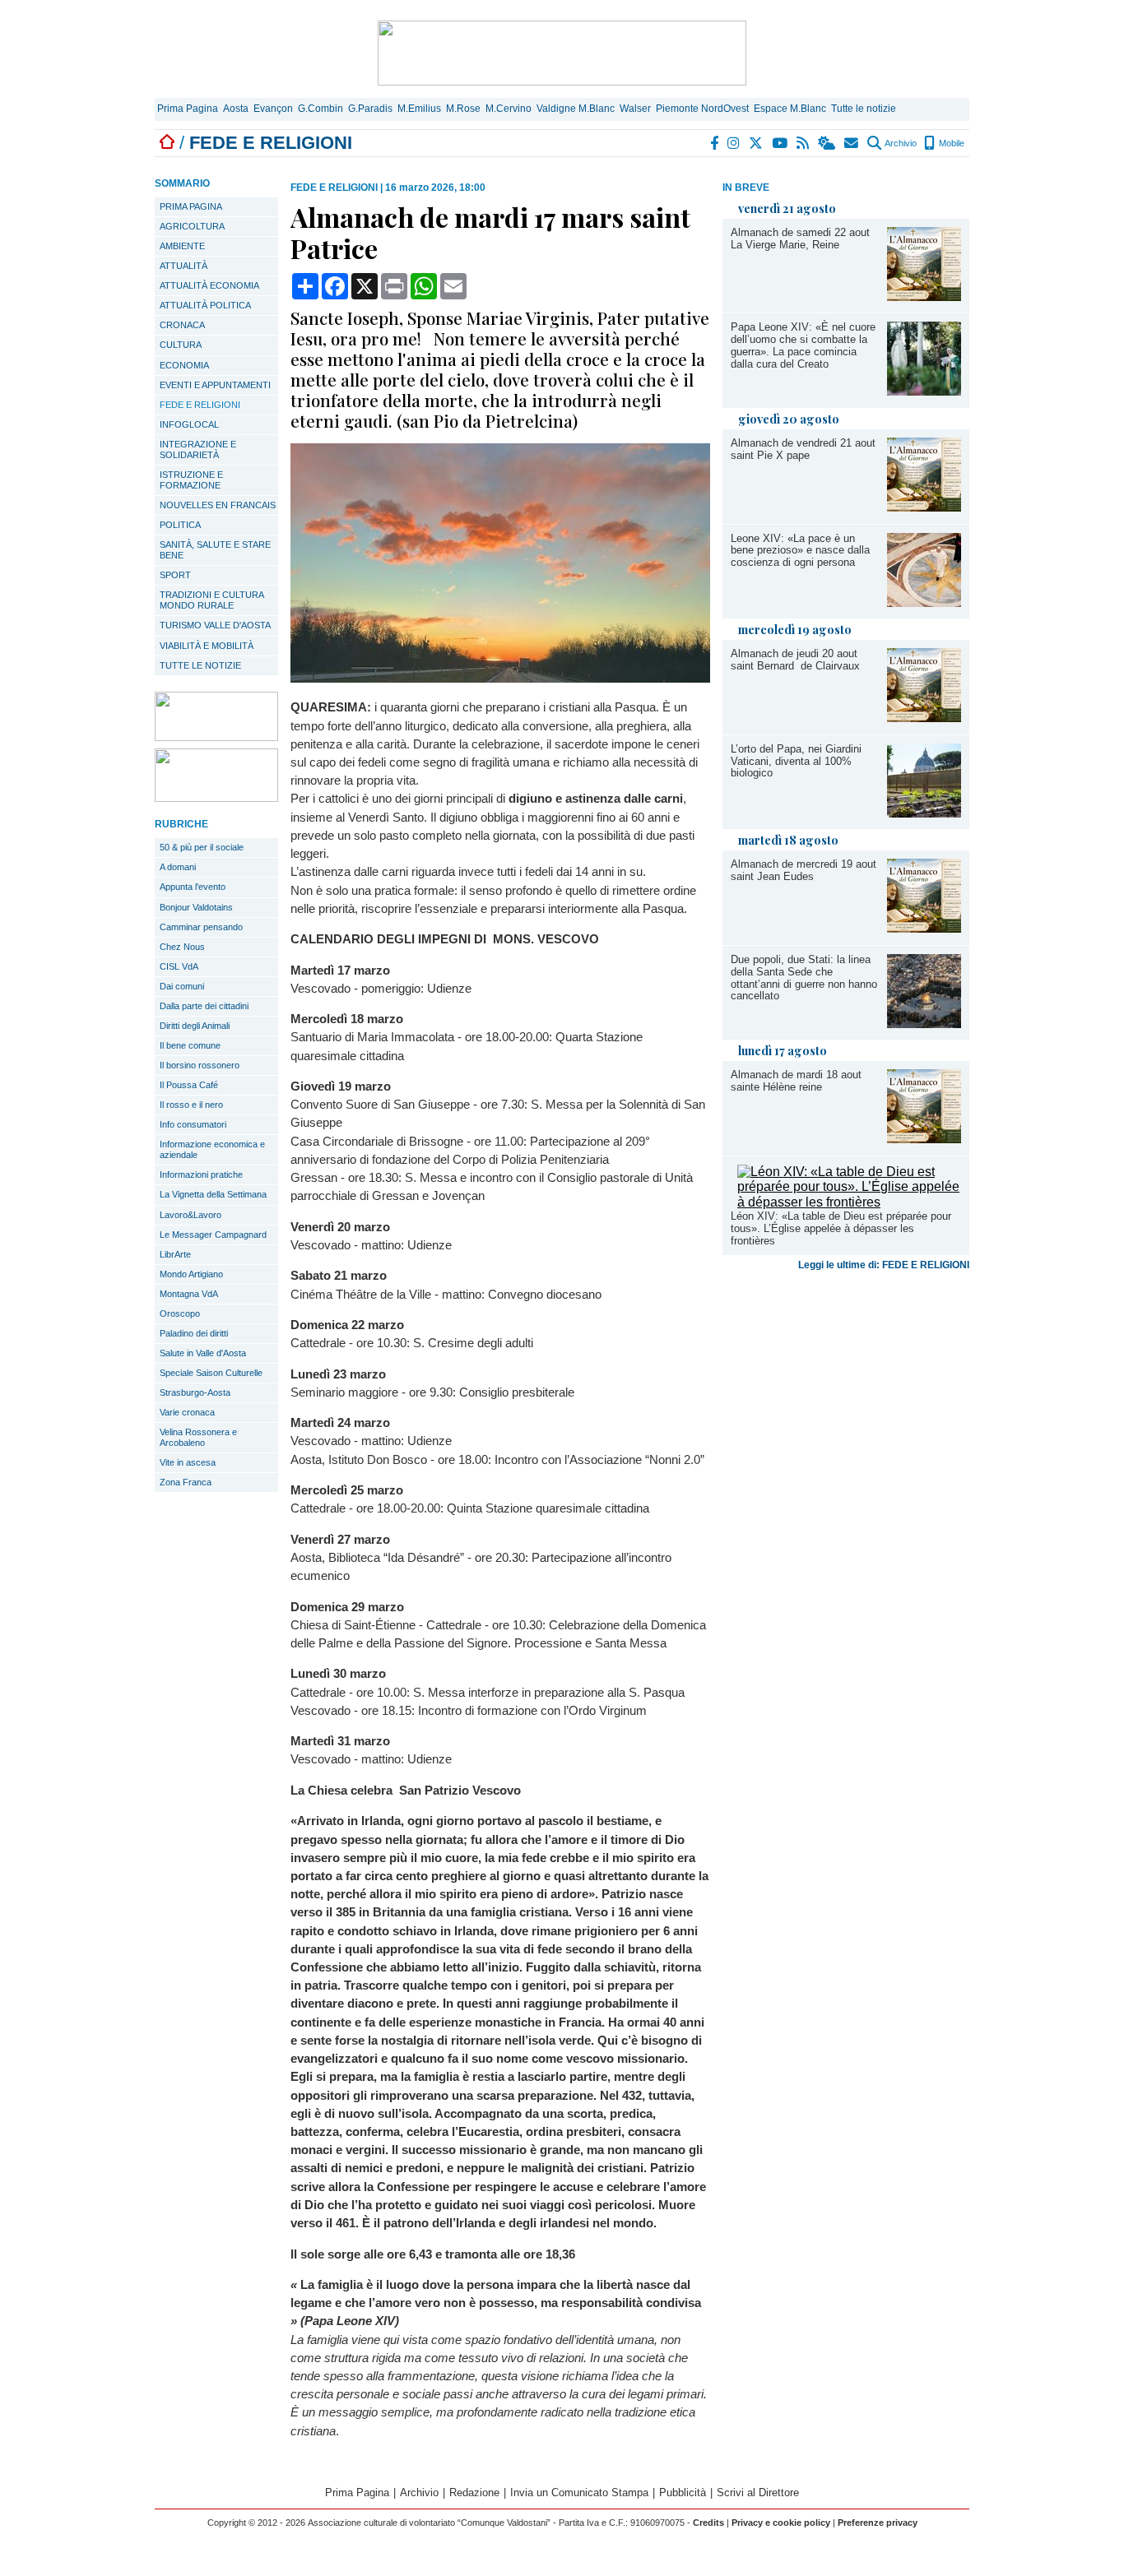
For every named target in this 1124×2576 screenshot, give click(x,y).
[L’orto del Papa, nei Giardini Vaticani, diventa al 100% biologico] (924, 813)
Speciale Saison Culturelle (211, 1373)
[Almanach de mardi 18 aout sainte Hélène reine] (924, 1139)
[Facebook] (715, 143)
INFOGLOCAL (189, 424)
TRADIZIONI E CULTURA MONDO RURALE (212, 600)
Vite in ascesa (188, 1462)
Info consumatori (193, 1124)
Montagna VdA (189, 1294)
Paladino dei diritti (194, 1333)
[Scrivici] (852, 143)
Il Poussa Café (189, 1085)
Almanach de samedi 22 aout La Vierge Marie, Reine (800, 239)
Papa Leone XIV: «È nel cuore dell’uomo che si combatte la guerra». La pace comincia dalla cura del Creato (803, 345)
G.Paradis (370, 109)
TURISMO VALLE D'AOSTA (215, 625)
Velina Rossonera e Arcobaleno (198, 1437)
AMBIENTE (182, 246)
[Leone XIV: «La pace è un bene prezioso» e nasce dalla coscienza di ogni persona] (924, 602)
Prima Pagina (188, 109)
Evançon (273, 109)
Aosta (236, 109)
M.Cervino (509, 109)
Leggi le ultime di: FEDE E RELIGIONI (884, 1265)
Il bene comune (190, 1045)
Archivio (900, 143)
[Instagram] (734, 143)
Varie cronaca (187, 1412)
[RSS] (804, 143)
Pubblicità (683, 2493)
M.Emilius (419, 109)
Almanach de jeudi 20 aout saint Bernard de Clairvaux (795, 660)
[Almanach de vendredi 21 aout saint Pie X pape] (924, 507)
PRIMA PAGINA (191, 206)
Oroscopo (180, 1313)
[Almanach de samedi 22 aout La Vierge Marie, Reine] (924, 297)
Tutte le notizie (864, 109)
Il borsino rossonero (200, 1065)
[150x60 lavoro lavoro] (216, 737)
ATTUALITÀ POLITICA (205, 305)
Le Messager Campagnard (213, 1235)
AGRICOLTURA (192, 226)
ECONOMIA (184, 365)
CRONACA (182, 325)
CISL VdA (179, 966)
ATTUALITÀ (183, 266)
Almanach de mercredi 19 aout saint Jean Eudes (804, 870)
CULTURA (181, 345)
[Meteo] (827, 143)
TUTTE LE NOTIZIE (200, 665)
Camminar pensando (201, 927)
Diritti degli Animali (195, 1026)
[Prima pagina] (167, 143)
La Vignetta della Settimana (213, 1194)
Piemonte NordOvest (702, 109)
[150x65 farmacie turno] (216, 797)
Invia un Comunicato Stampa (579, 2493)
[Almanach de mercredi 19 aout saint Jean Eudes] (924, 928)
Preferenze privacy (878, 2523)
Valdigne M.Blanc (576, 109)
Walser (635, 109)
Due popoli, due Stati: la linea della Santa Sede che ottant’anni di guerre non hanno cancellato (804, 978)
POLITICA (180, 525)
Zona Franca (186, 1482)
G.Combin (320, 109)
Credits (708, 2523)
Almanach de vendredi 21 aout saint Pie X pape (803, 449)
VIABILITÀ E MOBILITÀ (207, 646)
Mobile (950, 143)
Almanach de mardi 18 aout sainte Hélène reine (796, 1081)
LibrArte (175, 1254)
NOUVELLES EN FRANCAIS (218, 505)
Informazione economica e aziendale (212, 1149)
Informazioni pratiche (201, 1174)
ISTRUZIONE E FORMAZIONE (191, 480)
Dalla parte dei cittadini (204, 1006)
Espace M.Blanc (790, 109)
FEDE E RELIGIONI (200, 405)
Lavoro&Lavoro (190, 1215)
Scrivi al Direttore (758, 2493)
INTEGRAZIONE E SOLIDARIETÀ (198, 449)
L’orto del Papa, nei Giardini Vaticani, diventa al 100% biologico (796, 761)
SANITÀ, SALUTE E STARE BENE (215, 550)
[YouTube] (780, 143)
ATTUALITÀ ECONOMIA (209, 285)
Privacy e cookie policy (781, 2523)
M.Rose (463, 109)
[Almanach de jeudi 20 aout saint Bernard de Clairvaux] (924, 718)
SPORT (175, 575)
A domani (178, 867)
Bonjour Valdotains (196, 907)
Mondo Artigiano (191, 1274)
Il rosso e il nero (191, 1105)
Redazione (474, 2493)
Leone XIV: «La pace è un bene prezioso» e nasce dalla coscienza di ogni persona (800, 551)
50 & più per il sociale (202, 847)
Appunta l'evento (193, 887)
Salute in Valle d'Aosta (203, 1353)
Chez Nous (182, 947)
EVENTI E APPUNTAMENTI (215, 385)
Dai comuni (182, 986)
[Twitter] (757, 143)
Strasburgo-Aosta (195, 1392)
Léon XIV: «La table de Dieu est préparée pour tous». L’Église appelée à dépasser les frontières (841, 1228)
